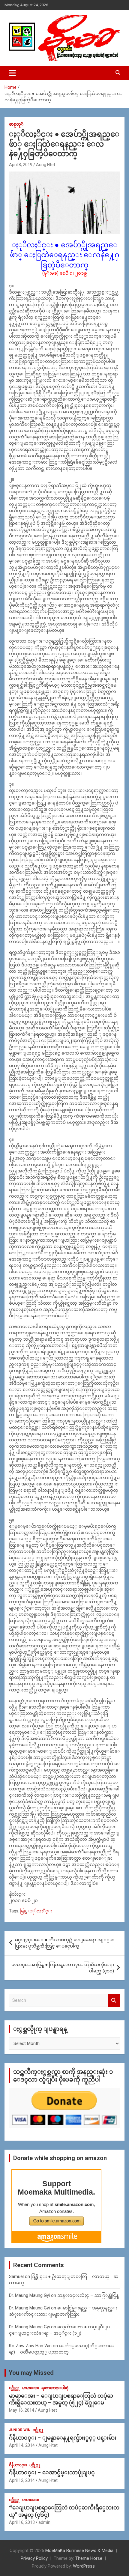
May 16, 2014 (22, 2410)
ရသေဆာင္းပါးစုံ (55, 2388)
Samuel (16, 2276)
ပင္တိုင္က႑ (15, 2388)
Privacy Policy (34, 2558)
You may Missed (31, 2373)
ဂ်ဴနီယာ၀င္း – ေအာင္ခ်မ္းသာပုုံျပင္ (52, 2472)
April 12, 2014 (22, 2480)
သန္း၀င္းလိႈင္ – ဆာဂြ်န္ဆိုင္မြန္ (88, 2295)
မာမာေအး (31, 2388)
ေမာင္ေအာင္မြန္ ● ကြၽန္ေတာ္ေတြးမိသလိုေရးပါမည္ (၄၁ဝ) (63, 1968)
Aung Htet (46, 165)
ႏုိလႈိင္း (40, 1911)
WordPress (84, 2566)
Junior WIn (20, 2430)
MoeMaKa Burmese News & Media (79, 2551)
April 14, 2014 (22, 2445)
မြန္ (23, 1911)
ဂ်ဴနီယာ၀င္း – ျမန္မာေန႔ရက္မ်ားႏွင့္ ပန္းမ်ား (63, 2438)
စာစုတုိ (16, 124)
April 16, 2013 (22, 2522)
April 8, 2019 (21, 165)
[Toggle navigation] (12, 73)
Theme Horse (89, 2558)
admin (44, 2522)
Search (114, 2000)
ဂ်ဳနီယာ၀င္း (18, 2465)
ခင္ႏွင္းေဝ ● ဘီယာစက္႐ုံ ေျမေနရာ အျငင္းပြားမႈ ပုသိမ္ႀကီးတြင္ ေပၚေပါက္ (64, 1943)
